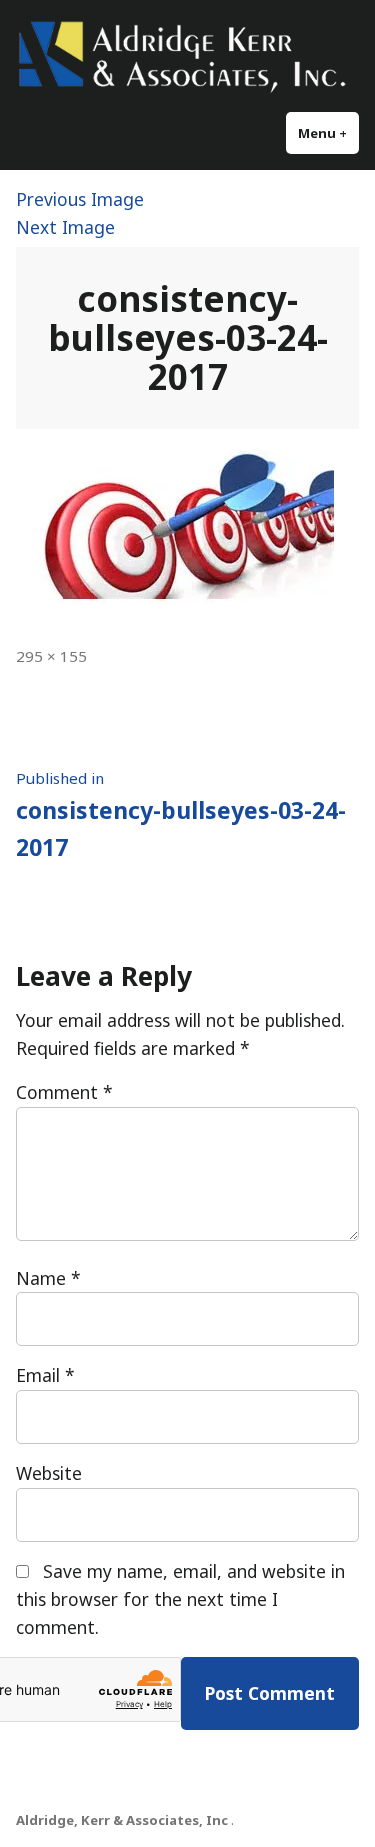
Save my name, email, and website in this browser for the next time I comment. (180, 1599)
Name (48, 1278)
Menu (328, 133)
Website (49, 1473)
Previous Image (80, 199)
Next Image (65, 227)
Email (45, 1375)
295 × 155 (51, 656)
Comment (64, 1092)
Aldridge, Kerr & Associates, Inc (122, 1820)
